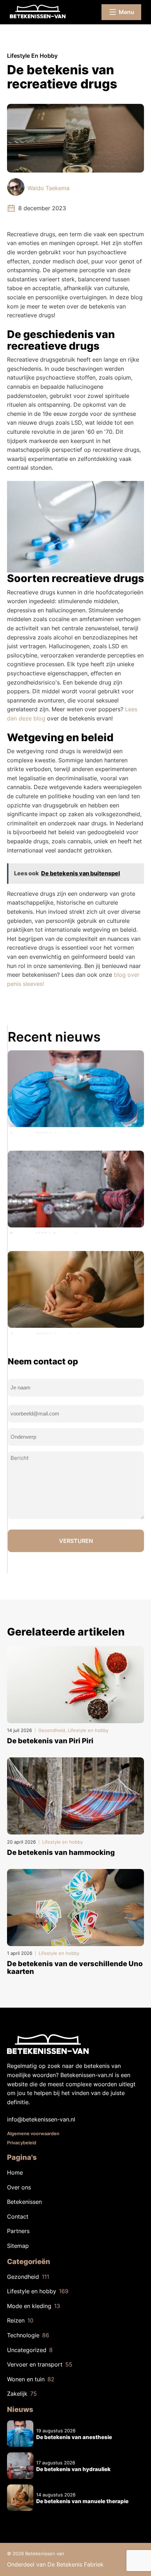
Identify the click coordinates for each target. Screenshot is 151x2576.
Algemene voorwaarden (33, 2133)
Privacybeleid (22, 2143)
